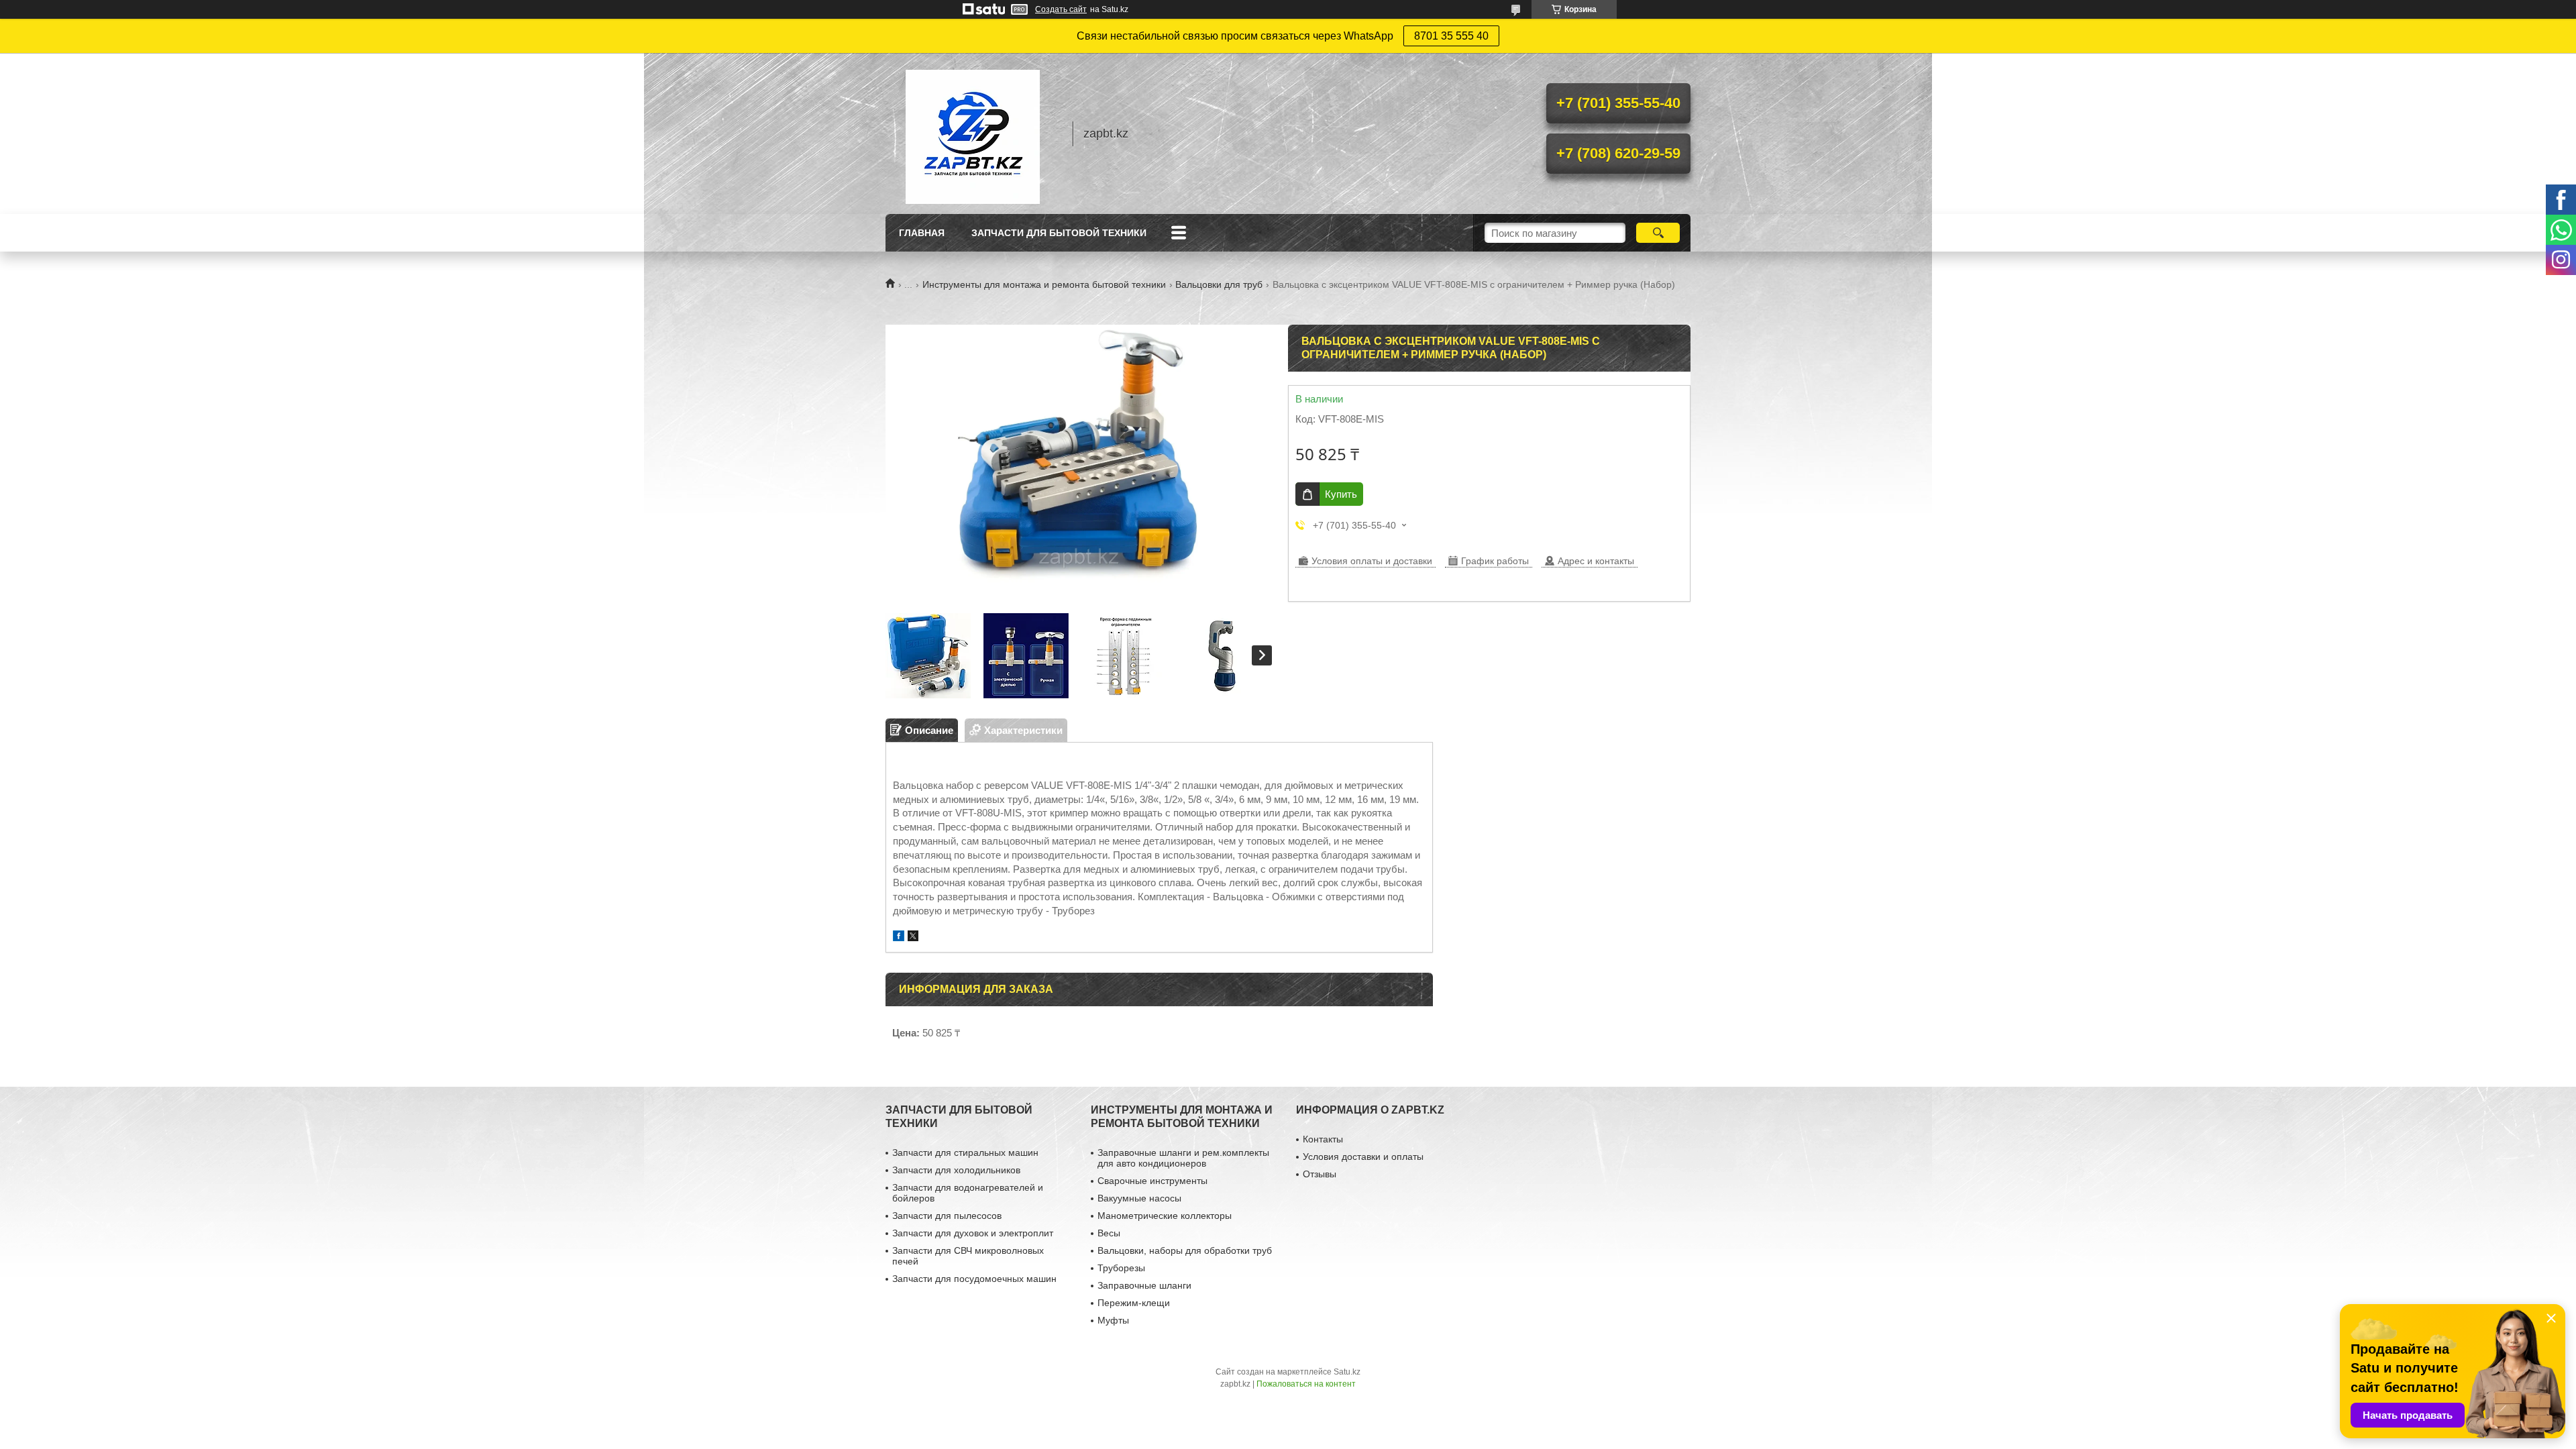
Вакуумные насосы (1139, 1198)
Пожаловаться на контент (1306, 1384)
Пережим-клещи (1134, 1303)
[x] (913, 937)
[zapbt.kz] (973, 133)
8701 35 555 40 (1451, 36)
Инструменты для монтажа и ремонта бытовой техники (1044, 284)
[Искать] (1658, 233)
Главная (922, 233)
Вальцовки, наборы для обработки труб (1185, 1250)
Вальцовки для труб (1219, 284)
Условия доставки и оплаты (1363, 1157)
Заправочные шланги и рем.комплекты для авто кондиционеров (1183, 1158)
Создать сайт (1061, 9)
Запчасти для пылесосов (947, 1216)
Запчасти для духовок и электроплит (973, 1233)
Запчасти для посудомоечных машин (974, 1279)
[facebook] (899, 937)
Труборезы (1121, 1268)
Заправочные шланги (1144, 1285)
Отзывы (1320, 1174)
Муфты (1113, 1320)
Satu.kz (1347, 1372)
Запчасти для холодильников (956, 1170)
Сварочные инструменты (1152, 1181)
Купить (1341, 494)
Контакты (1323, 1139)
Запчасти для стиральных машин (965, 1152)
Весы (1109, 1233)
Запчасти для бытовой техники (1059, 233)
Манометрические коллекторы (1165, 1216)
